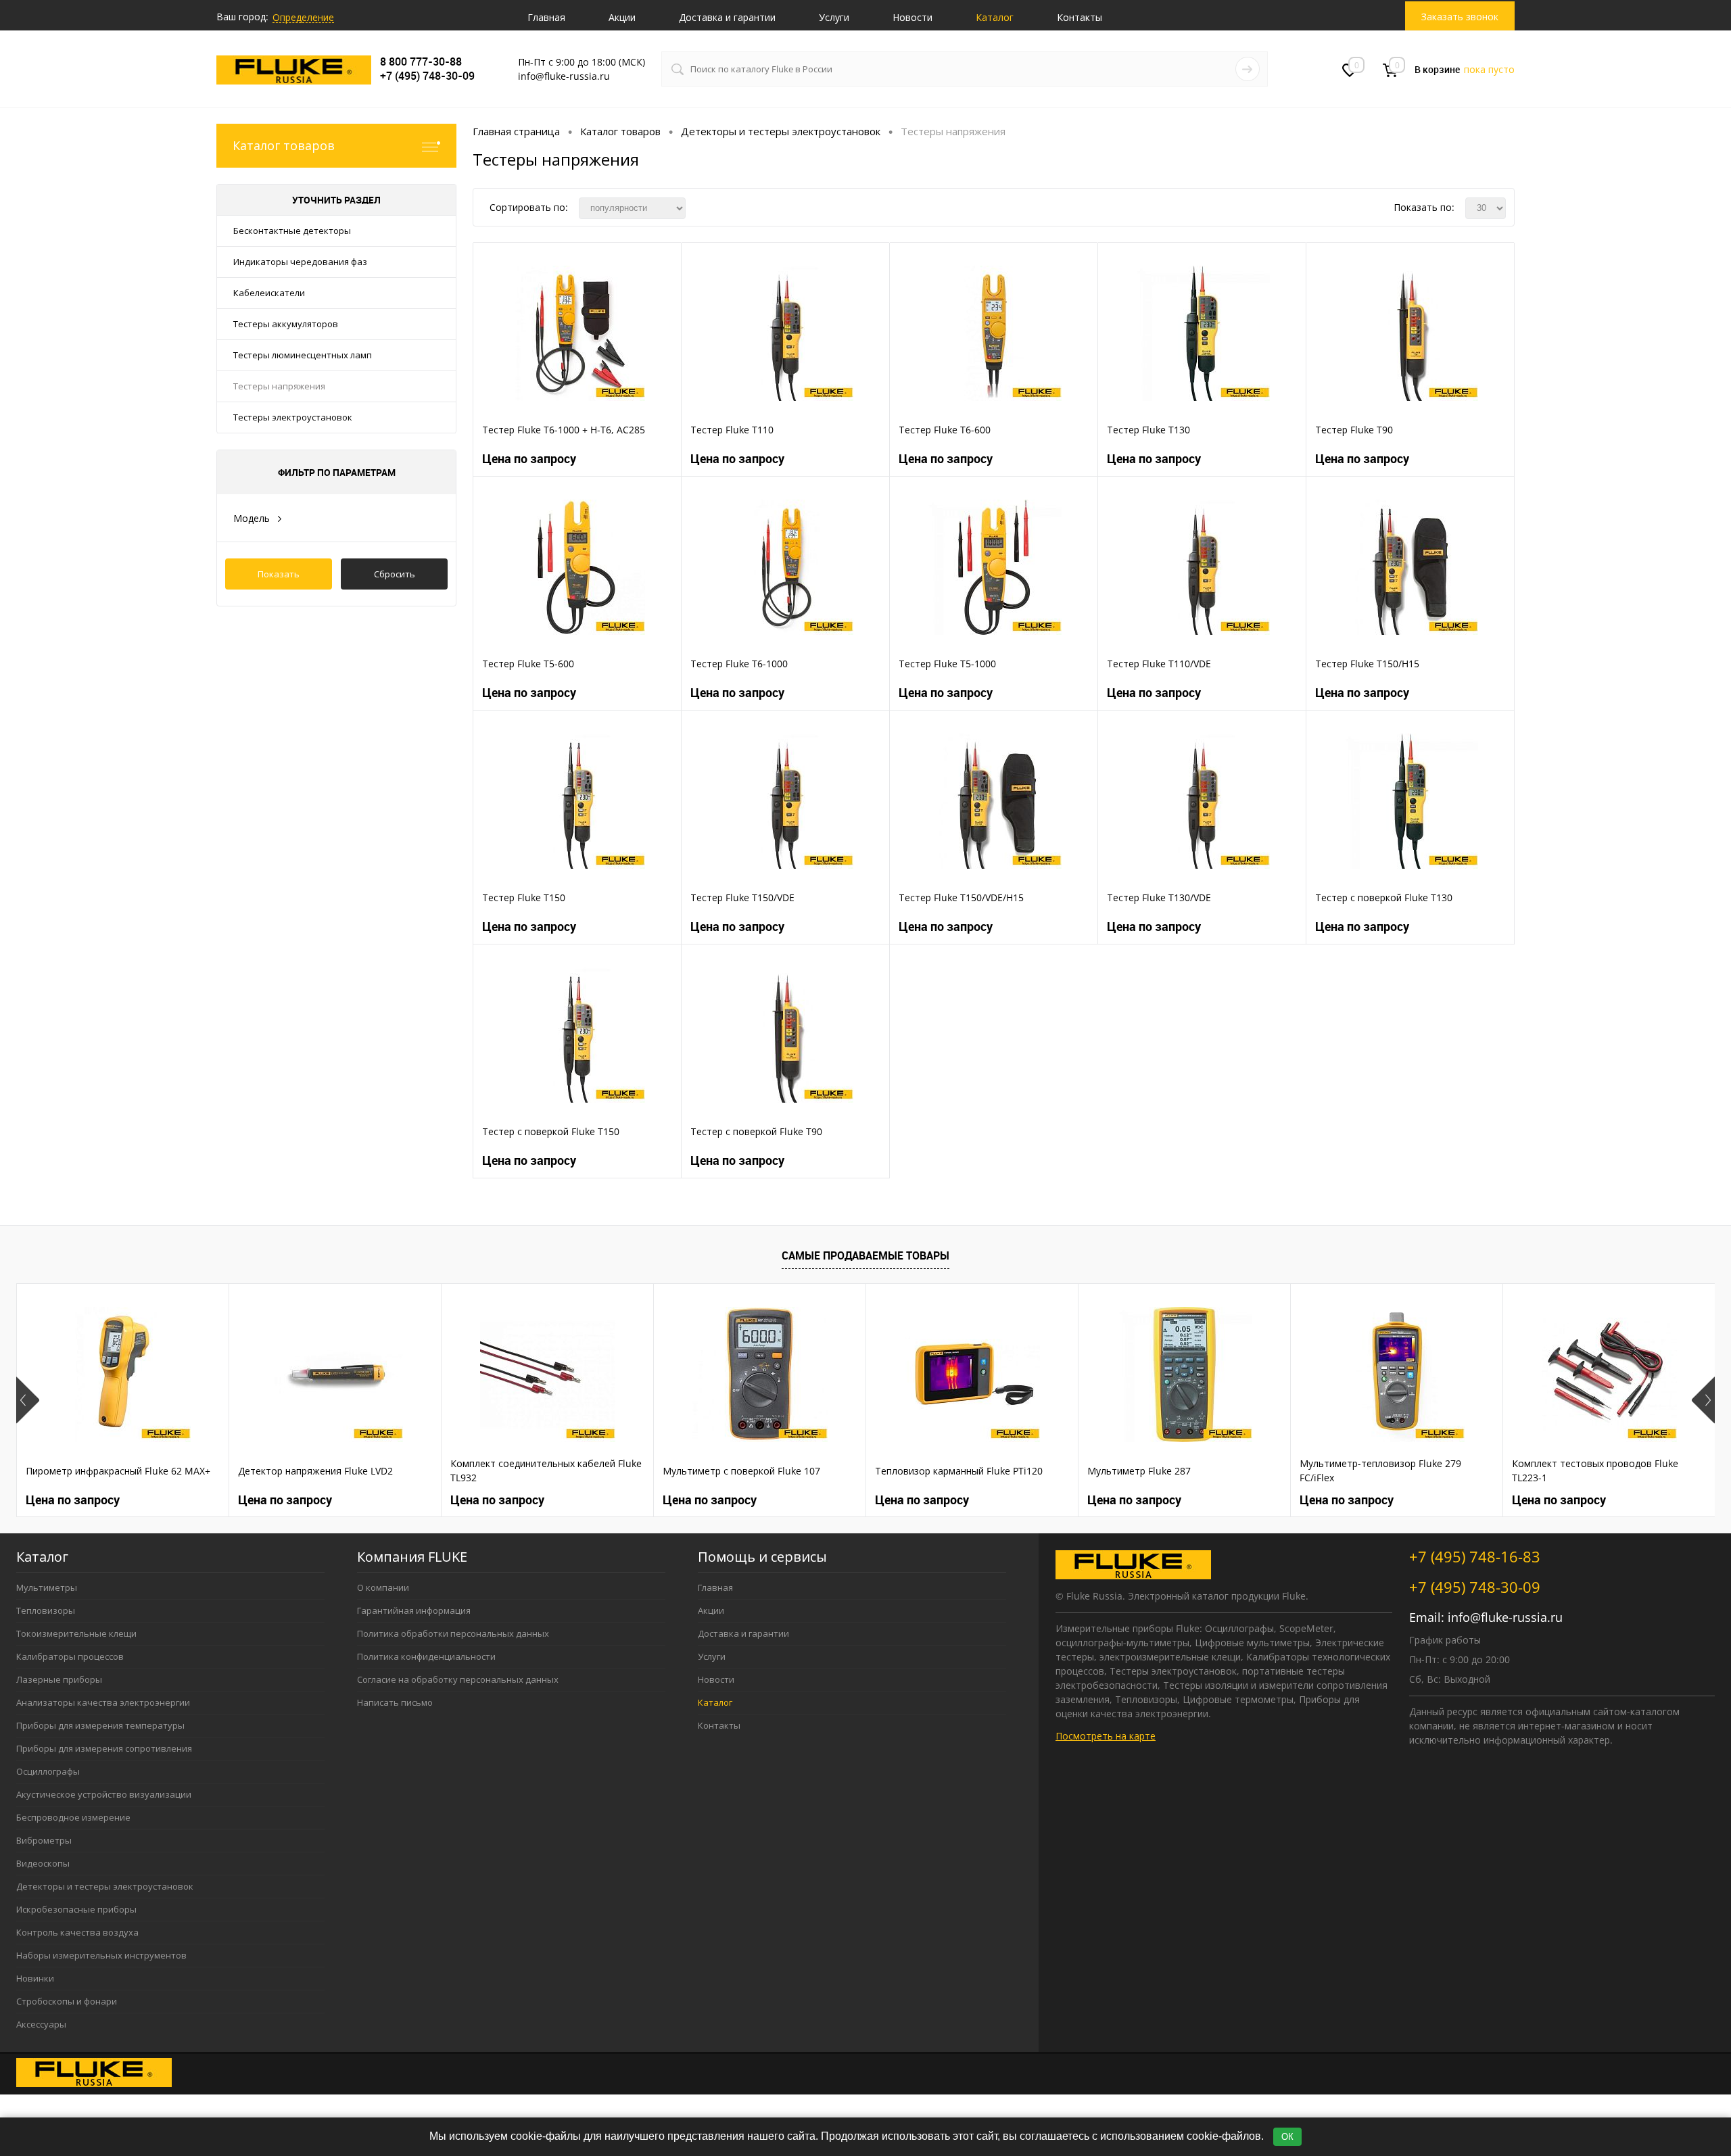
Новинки (35, 1978)
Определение (303, 17)
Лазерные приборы (59, 1679)
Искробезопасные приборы (76, 1909)
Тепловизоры (46, 1610)
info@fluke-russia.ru (1505, 1617)
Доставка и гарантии (727, 17)
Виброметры (44, 1840)
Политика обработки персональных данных (453, 1633)
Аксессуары (41, 2024)
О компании (383, 1587)
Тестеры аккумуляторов (286, 324)
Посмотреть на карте (1106, 1736)
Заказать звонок (1460, 17)
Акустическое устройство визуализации (104, 1794)
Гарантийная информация (414, 1610)
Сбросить (395, 574)
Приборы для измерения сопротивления (104, 1748)
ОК (1287, 2137)
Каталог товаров (284, 145)
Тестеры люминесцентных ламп (303, 355)
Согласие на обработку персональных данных (458, 1679)
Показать (279, 574)
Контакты (1080, 17)
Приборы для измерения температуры (100, 1725)
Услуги (834, 17)
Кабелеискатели (269, 293)
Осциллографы (48, 1771)
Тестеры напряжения (279, 386)
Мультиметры (47, 1587)
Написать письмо (395, 1702)
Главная (546, 17)
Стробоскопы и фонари (67, 2001)
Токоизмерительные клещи (76, 1633)
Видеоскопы (43, 1863)
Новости (912, 17)
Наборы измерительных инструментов (101, 1955)
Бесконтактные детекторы (292, 231)
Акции (622, 17)
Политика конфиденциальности (426, 1656)
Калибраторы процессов (70, 1656)
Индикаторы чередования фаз (300, 262)
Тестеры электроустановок (293, 417)
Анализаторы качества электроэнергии (103, 1702)
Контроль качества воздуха (77, 1932)
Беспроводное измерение (73, 1817)
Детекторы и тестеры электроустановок (105, 1886)
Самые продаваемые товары (865, 1255)
